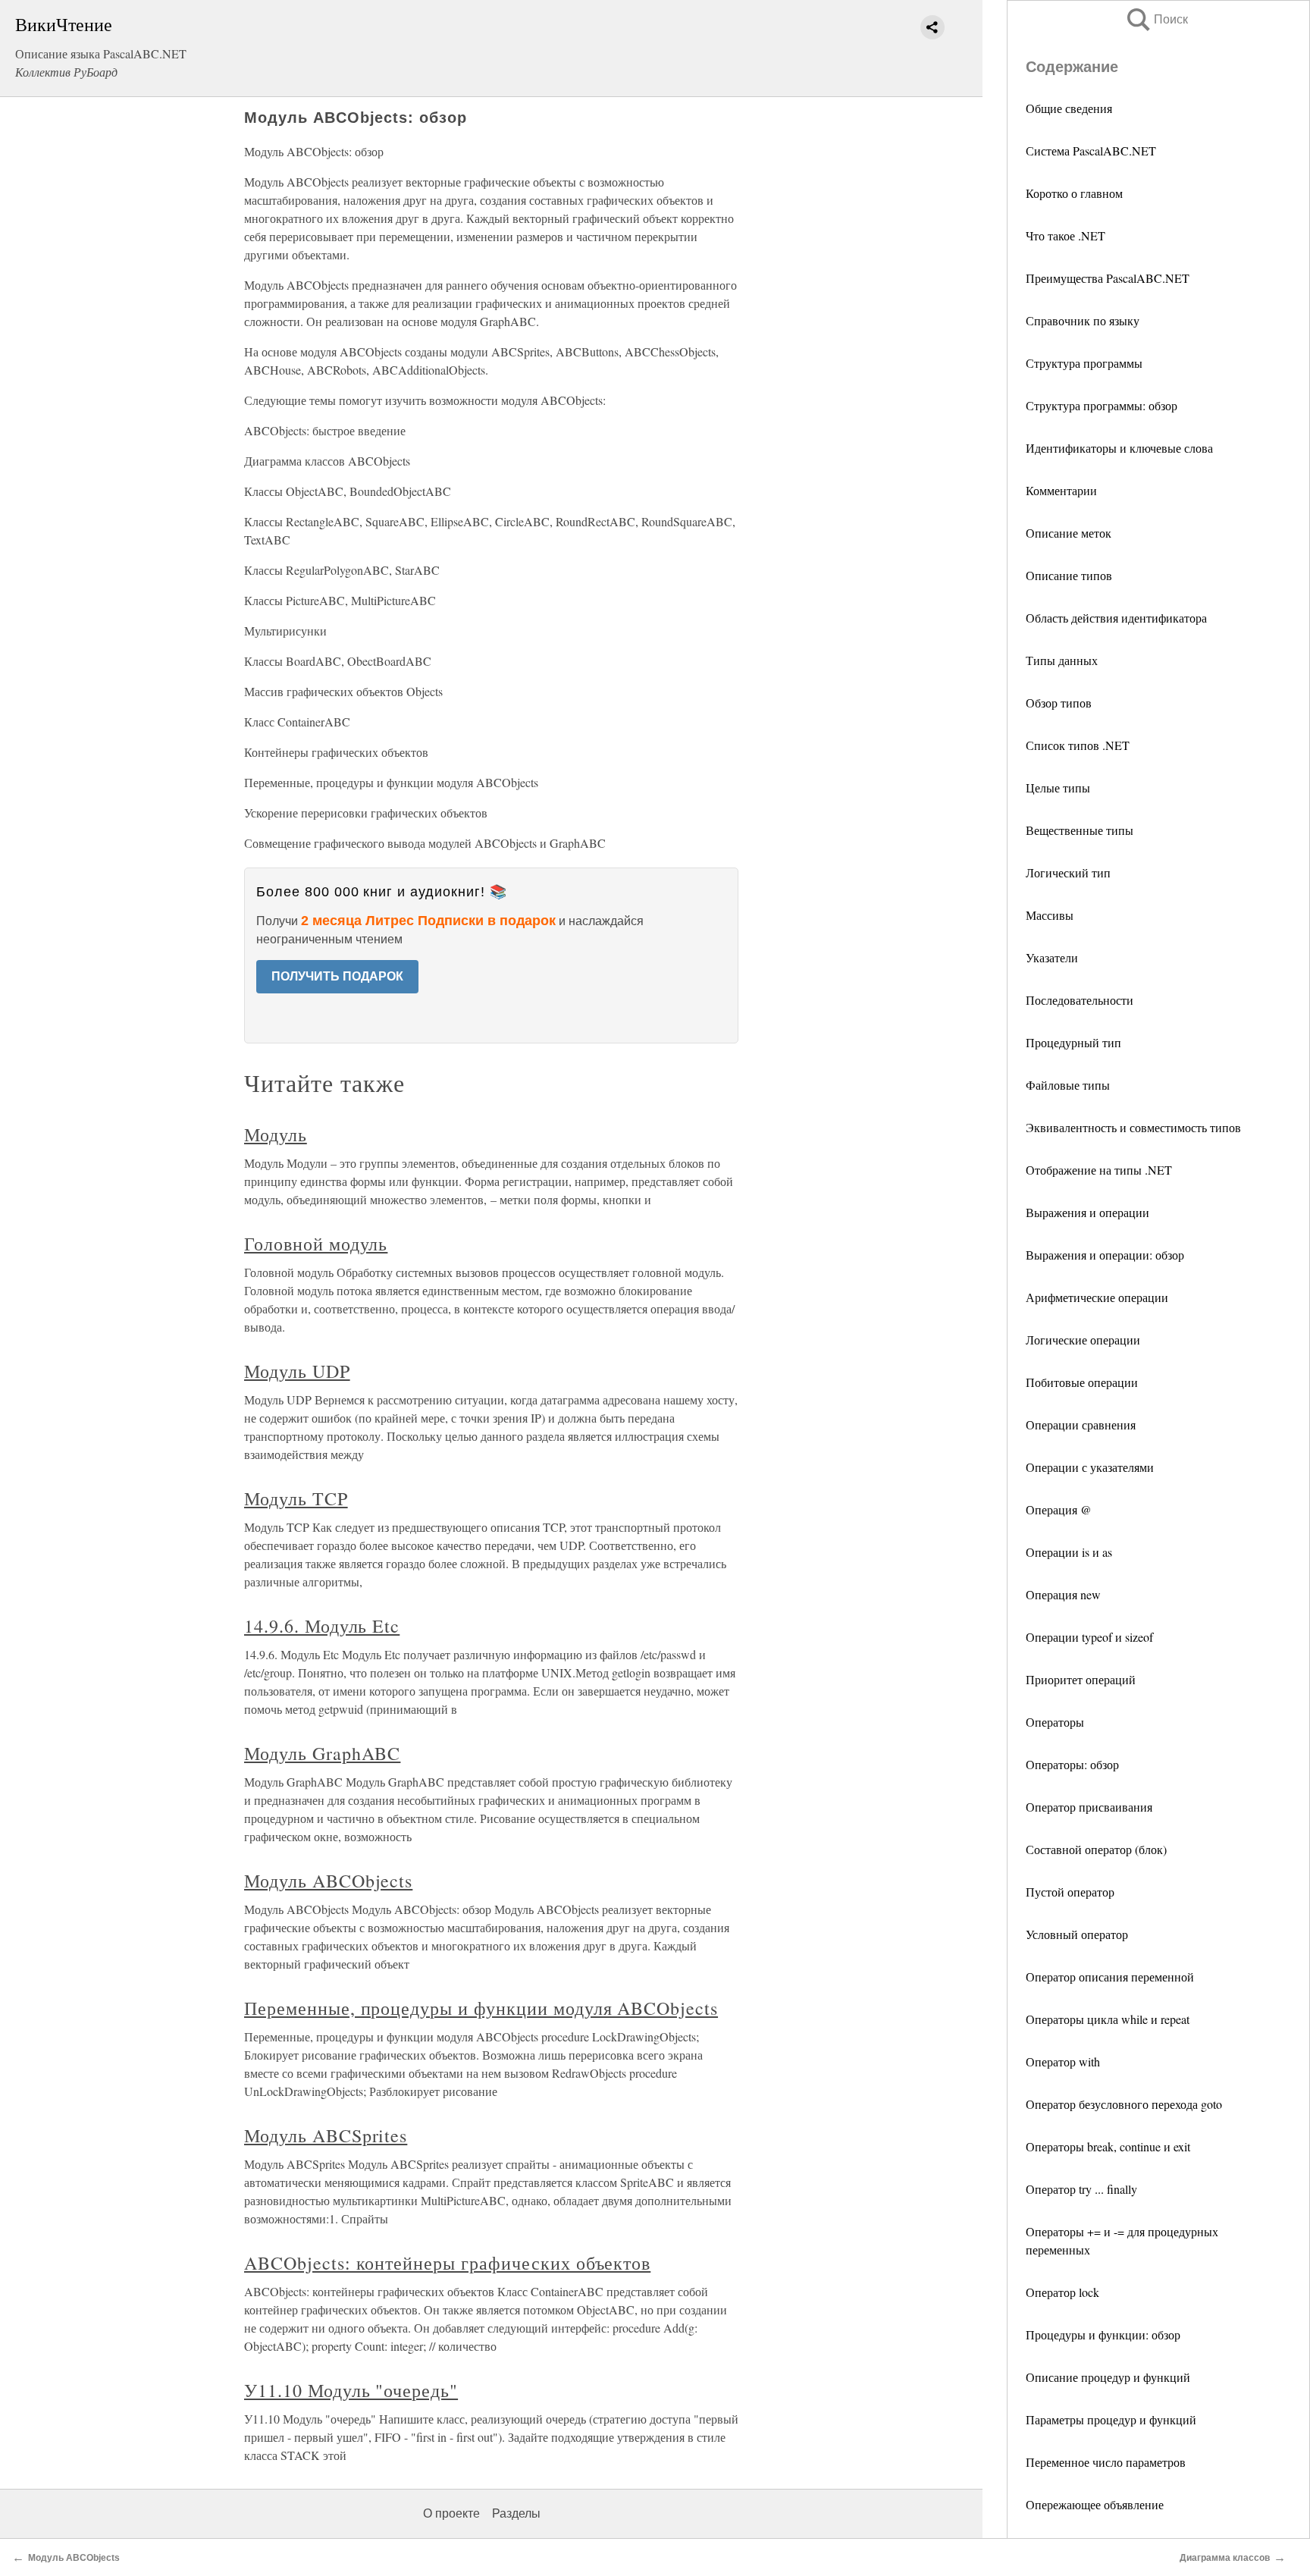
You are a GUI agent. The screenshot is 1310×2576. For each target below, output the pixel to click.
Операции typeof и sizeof (1089, 1637)
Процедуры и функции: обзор (1103, 2334)
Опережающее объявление (1095, 2504)
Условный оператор (1077, 1934)
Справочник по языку (1083, 320)
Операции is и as (1069, 1552)
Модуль (276, 1134)
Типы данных (1062, 660)
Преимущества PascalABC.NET (1108, 278)
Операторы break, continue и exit (1108, 2146)
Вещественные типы (1080, 830)
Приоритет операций (1081, 1679)
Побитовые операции (1082, 1382)
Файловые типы (1068, 1085)
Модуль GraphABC (322, 1753)
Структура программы (1084, 363)
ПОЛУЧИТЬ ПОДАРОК (337, 976)
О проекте (451, 2513)
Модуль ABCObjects (328, 1881)
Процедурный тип (1073, 1042)
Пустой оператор (1070, 1892)
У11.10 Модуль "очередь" (351, 2390)
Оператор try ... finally (1081, 2189)
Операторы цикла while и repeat (1108, 2019)
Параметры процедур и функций (1111, 2419)
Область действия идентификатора (1116, 618)
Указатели (1052, 957)
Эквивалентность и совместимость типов (1133, 1127)
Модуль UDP (297, 1371)
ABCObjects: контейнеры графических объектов (447, 2263)
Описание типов (1069, 575)
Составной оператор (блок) (1096, 1849)
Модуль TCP (296, 1498)
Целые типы (1058, 788)
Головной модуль (316, 1244)
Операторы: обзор (1072, 1764)
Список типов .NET (1078, 745)
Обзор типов (1059, 703)
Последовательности (1080, 1000)
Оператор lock (1062, 2292)
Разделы (516, 2513)
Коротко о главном (1074, 193)
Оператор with (1063, 2061)
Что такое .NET (1066, 235)
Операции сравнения (1081, 1424)
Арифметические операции (1097, 1297)
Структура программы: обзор (1102, 405)
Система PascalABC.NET (1091, 151)
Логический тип (1068, 872)
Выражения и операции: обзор (1105, 1255)
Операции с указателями (1090, 1467)
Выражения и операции (1087, 1212)
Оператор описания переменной (1110, 1977)
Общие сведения (1069, 108)
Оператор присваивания (1089, 1807)
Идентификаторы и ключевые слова (1119, 448)
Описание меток (1069, 533)
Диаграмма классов (1225, 2558)
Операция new (1063, 1594)
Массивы (1050, 915)
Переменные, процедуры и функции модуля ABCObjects (481, 2008)
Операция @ (1059, 1509)
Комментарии (1061, 490)
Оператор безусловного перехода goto (1124, 2104)
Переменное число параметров (1106, 2462)
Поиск (1156, 19)
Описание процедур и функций (1108, 2377)
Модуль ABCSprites (326, 2135)
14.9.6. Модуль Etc (322, 1626)
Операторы (1055, 1722)
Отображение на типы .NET (1099, 1170)
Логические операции (1083, 1340)
